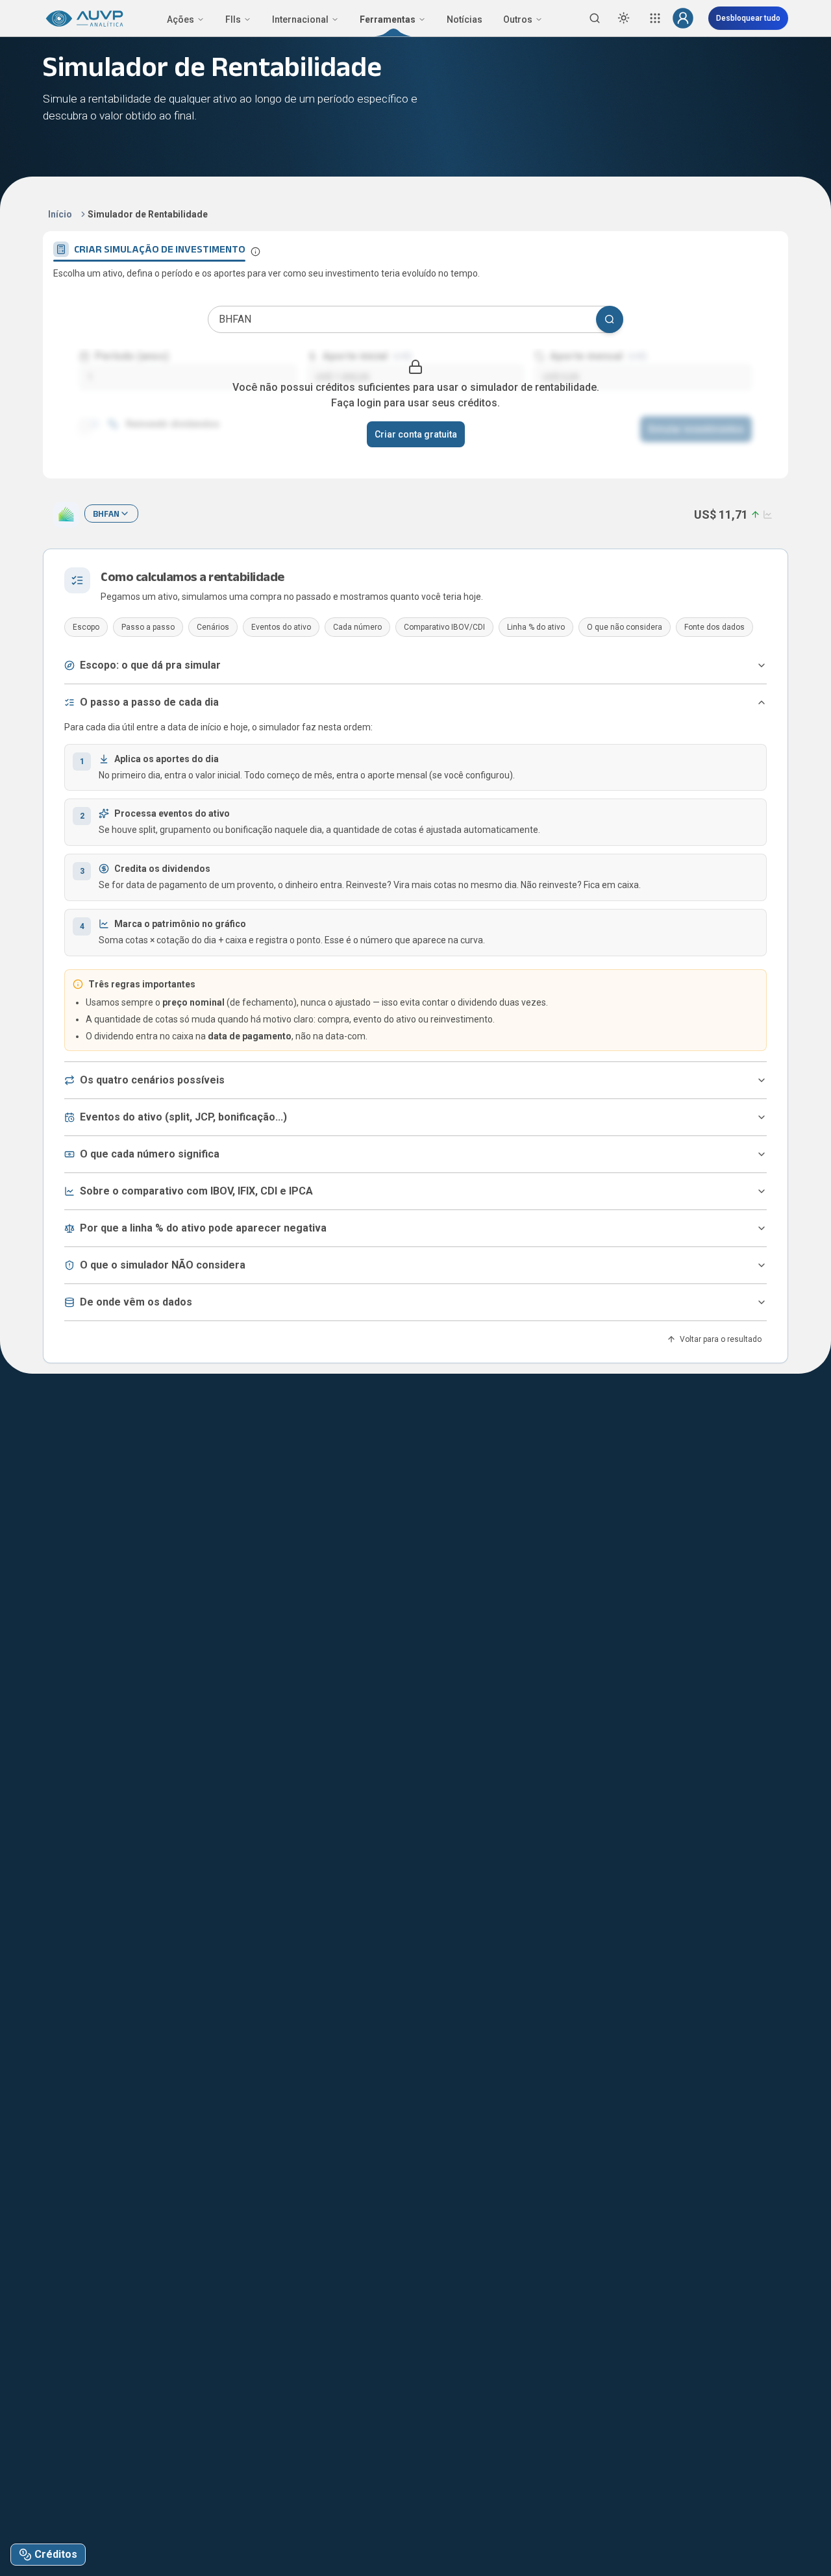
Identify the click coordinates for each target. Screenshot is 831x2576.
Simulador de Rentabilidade (148, 214)
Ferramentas (388, 19)
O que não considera (625, 627)
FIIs (233, 19)
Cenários (213, 627)
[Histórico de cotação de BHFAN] (766, 514)
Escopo (86, 627)
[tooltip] (255, 252)
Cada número (357, 627)
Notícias (465, 19)
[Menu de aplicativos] (655, 18)
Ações (180, 19)
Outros (518, 19)
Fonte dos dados (714, 627)
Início (60, 214)
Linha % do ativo (536, 627)
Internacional (300, 19)
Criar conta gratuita (416, 434)
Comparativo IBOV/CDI (444, 627)
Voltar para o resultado (721, 1339)
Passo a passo (148, 627)
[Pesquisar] (610, 319)
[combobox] (111, 514)
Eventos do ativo (281, 627)
